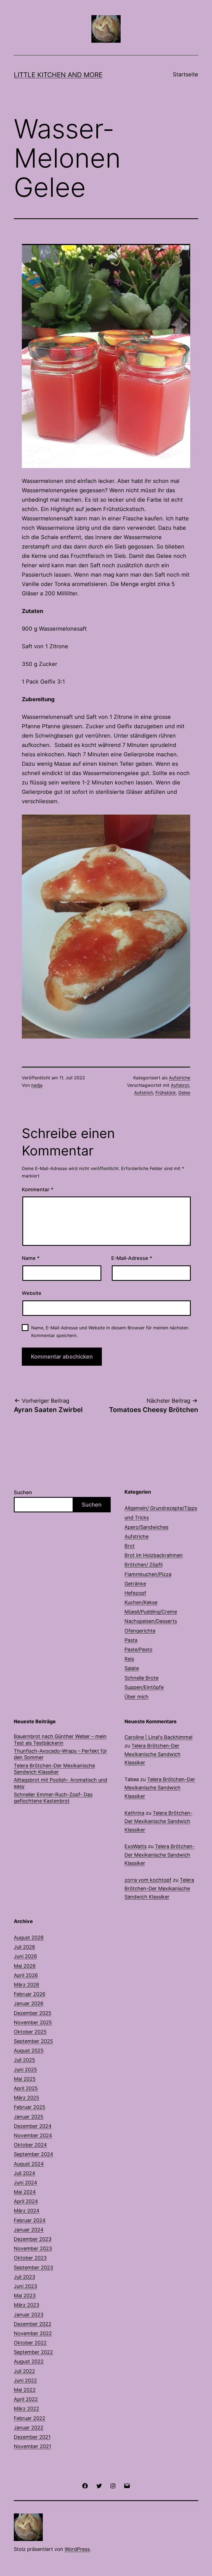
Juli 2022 (24, 2371)
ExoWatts (136, 1846)
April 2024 (26, 2201)
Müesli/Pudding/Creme (151, 1612)
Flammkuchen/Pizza (148, 1574)
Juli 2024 (25, 2173)
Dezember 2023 (33, 2239)
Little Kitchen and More (58, 75)
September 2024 (34, 2154)
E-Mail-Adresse (132, 1258)
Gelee (184, 1093)
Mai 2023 (25, 2296)
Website (32, 1293)
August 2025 (29, 2051)
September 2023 (33, 2267)
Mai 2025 (25, 2079)
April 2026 (26, 1975)
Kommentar (38, 1189)
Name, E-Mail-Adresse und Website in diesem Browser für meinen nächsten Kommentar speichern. (110, 1331)
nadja (37, 1085)
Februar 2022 (30, 2418)
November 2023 (33, 2248)
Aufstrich (144, 1093)
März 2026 (26, 1985)
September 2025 (33, 2041)
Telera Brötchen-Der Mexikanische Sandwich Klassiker (54, 1769)
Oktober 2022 (30, 2343)
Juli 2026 (24, 1947)
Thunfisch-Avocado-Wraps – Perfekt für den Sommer (60, 1754)
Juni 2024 (26, 2183)
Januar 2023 (29, 2315)
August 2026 (29, 1938)
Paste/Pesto (138, 1649)
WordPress (77, 2549)
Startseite (185, 74)
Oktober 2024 (30, 2145)
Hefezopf (135, 1593)
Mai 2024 (25, 2192)
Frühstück (166, 1093)
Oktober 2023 (30, 2258)
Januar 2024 (29, 2230)
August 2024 (29, 2164)
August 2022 (29, 2361)
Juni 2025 (25, 2070)
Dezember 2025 (33, 2013)
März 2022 (26, 2409)
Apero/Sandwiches (146, 1527)
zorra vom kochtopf (148, 1880)
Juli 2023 (24, 2277)
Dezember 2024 (33, 2126)
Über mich (137, 1697)
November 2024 (33, 2135)
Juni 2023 (25, 2286)
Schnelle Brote (141, 1678)
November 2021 (32, 2446)
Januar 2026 (29, 2003)
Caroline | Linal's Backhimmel (158, 1737)
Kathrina (134, 1813)
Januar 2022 (29, 2428)
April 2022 (26, 2399)
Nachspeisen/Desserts (151, 1621)
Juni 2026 (25, 1956)
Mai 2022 (25, 2390)
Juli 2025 (24, 2060)
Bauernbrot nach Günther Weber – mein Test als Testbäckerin (60, 1739)
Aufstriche (180, 1078)
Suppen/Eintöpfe (144, 1687)
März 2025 (26, 2098)
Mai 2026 (25, 1966)
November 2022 (33, 2333)
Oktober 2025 (30, 2032)
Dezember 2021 (32, 2437)
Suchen (23, 1492)
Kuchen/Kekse (141, 1602)
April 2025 (26, 2088)
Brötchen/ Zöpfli (144, 1565)
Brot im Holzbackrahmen (154, 1555)
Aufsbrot (180, 1085)
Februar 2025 (30, 2107)
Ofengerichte (140, 1631)
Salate (132, 1668)
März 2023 (26, 2305)
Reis (129, 1659)
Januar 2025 (29, 2117)
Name (31, 1258)
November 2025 (33, 2022)
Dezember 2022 (33, 2324)
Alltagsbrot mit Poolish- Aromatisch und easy (60, 1783)
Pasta (131, 1640)
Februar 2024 (30, 2220)
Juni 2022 (25, 2380)
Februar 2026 (30, 1994)
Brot (130, 1546)
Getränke (135, 1584)
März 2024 (27, 2211)
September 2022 (33, 2352)
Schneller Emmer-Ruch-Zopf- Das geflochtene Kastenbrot (53, 1798)
